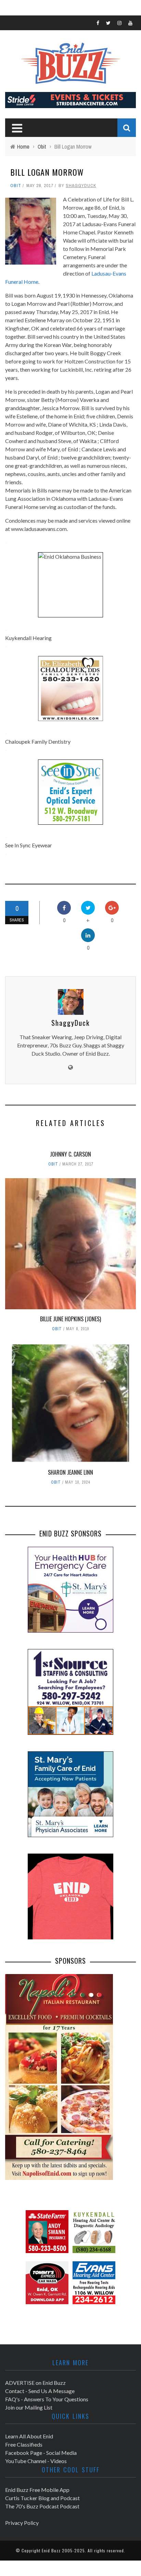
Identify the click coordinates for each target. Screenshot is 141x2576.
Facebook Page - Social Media (41, 2453)
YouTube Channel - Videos (36, 2461)
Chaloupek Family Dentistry (38, 741)
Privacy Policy (22, 2523)
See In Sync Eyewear (29, 845)
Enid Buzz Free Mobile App (37, 2490)
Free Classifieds (24, 2444)
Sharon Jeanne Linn (70, 1472)
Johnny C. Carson (70, 1154)
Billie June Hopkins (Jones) (70, 1319)
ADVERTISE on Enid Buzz (35, 2383)
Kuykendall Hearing (28, 638)
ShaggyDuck (81, 185)
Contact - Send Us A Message (40, 2391)
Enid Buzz (51, 2550)
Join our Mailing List (29, 2407)
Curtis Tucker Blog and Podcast (42, 2498)
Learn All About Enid (29, 2436)
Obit (16, 185)
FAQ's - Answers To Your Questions (47, 2399)
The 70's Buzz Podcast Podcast (42, 2506)
